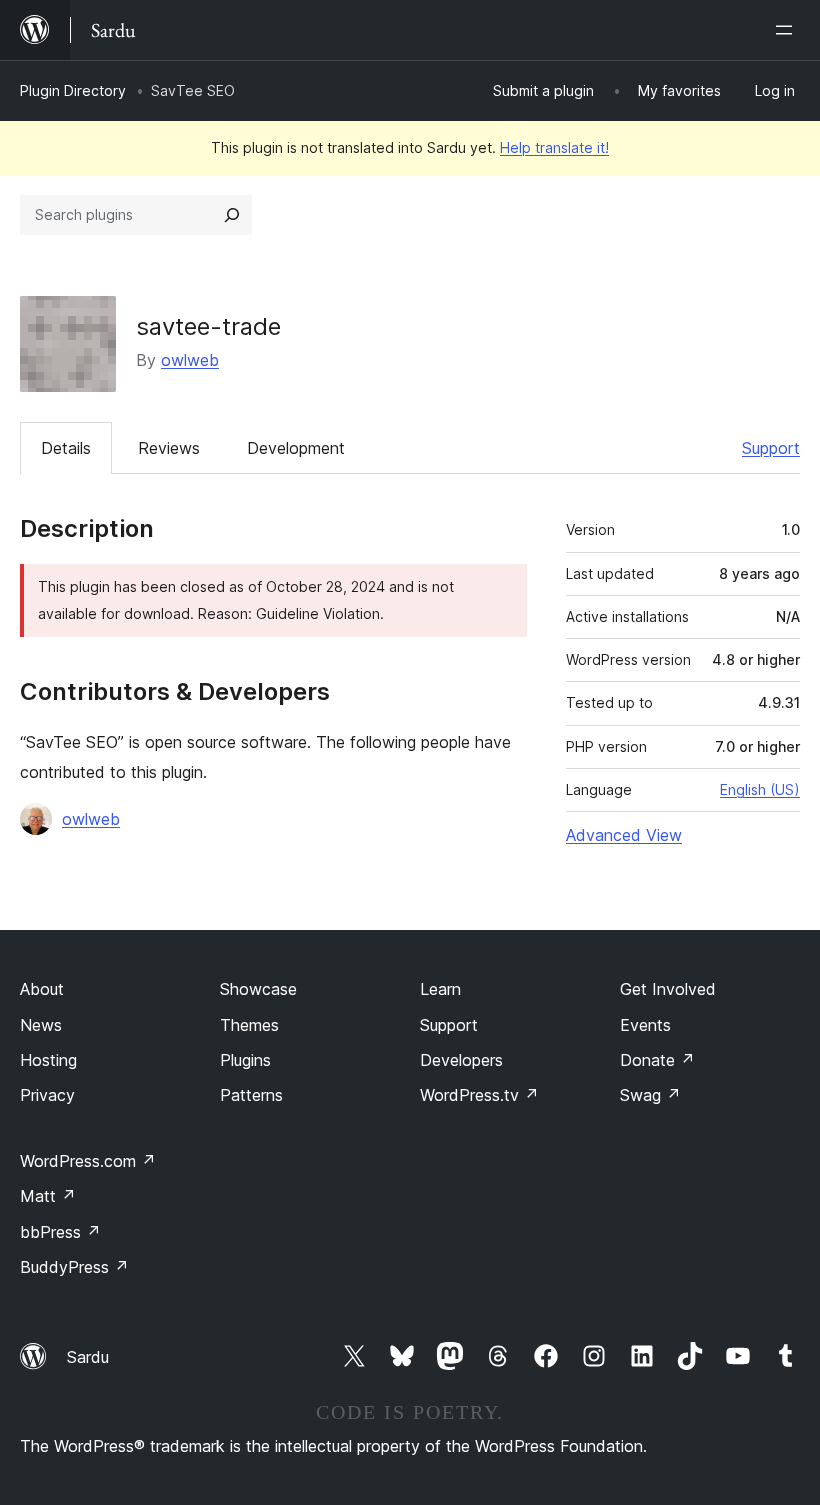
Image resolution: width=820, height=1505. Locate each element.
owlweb (190, 360)
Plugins (245, 1060)
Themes (249, 1025)
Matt (48, 1196)
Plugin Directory (73, 90)
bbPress (60, 1232)
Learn (440, 989)
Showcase (258, 989)
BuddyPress (74, 1267)
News (41, 1025)
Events (645, 1025)
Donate (657, 1060)
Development (296, 448)
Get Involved (668, 989)
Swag (650, 1095)
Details (66, 448)
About (42, 989)
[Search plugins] (232, 215)
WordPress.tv (479, 1095)
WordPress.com (88, 1161)
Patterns (251, 1095)
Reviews (169, 448)
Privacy (47, 1095)
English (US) (760, 789)
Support (771, 448)
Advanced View (624, 835)
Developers (461, 1060)
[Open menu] (788, 30)
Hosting (48, 1060)
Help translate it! (554, 147)
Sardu (88, 1357)
